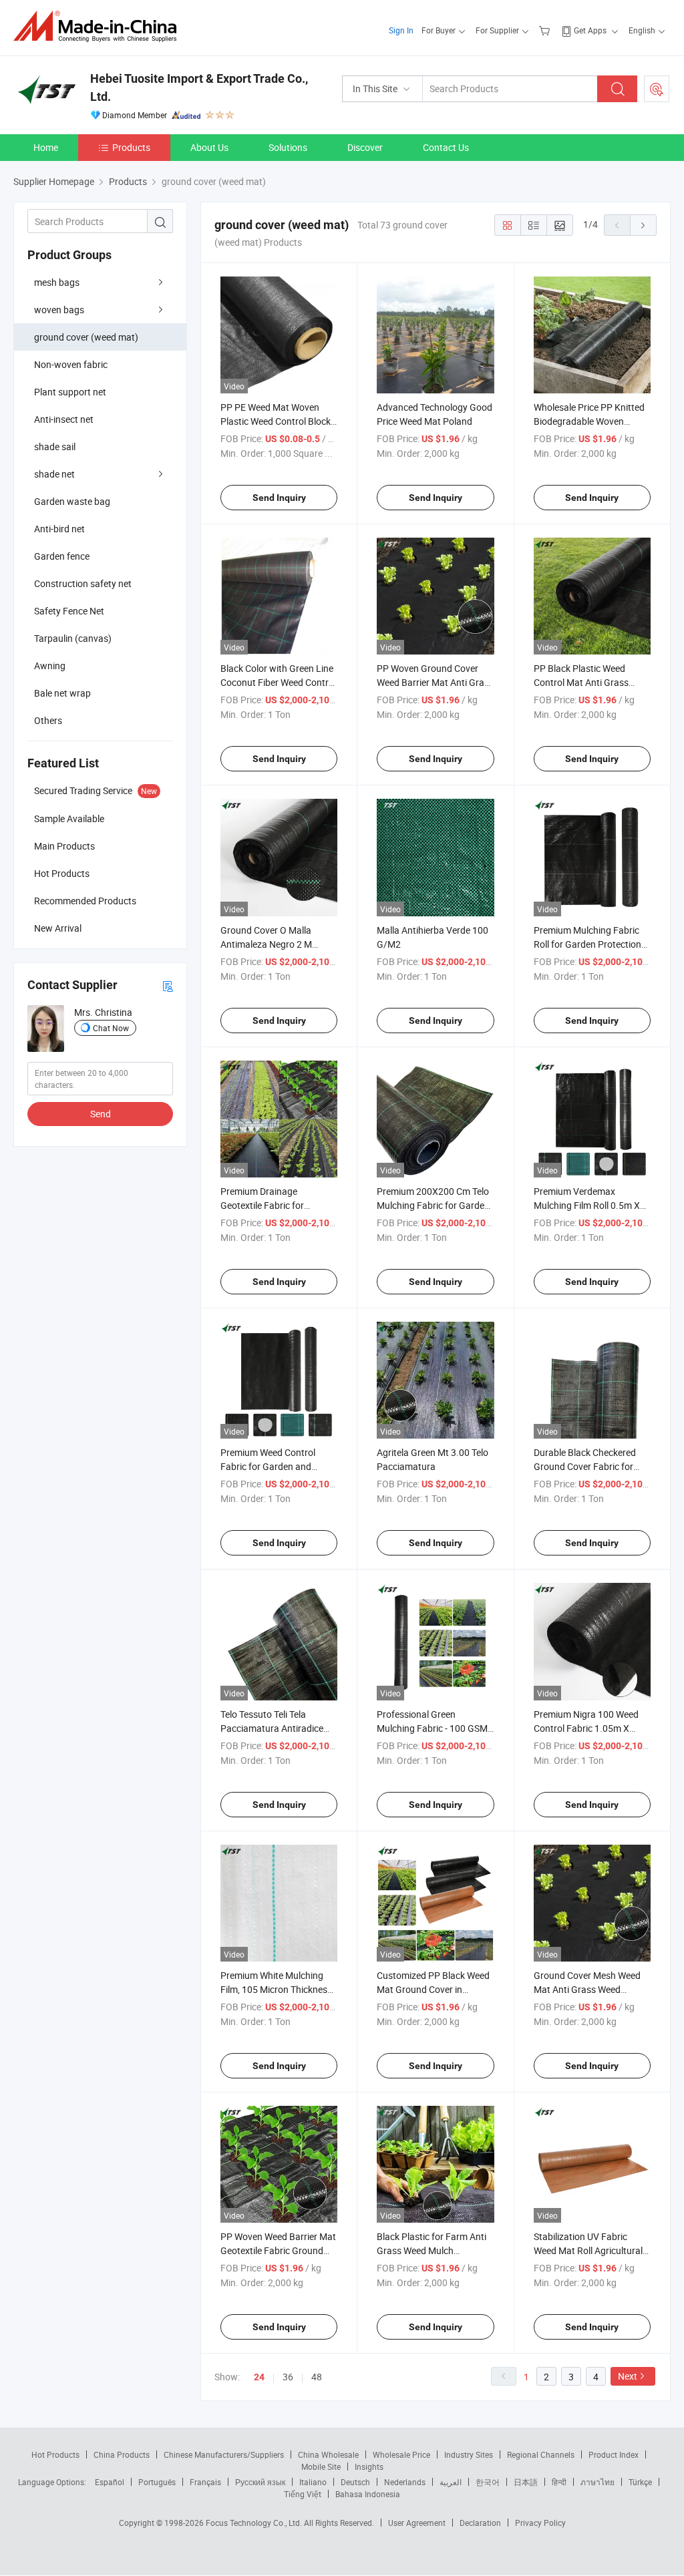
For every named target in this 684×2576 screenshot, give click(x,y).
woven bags (59, 310)
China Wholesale (328, 2454)
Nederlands (405, 2482)
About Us (209, 147)
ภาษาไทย (597, 2482)
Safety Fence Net (69, 611)
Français (205, 2482)
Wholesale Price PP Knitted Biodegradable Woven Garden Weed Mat (589, 421)
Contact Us (446, 147)
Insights (369, 2466)
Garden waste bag (72, 501)
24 (259, 2377)
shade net (54, 474)
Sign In (401, 30)
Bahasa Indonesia (368, 2494)
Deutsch (355, 2482)
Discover (365, 147)
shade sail (55, 446)
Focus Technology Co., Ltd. (255, 2523)
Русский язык (260, 2482)
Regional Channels (541, 2454)
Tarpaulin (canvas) (73, 638)
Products (131, 147)
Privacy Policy (540, 2523)
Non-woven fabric (71, 364)
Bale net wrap (62, 693)
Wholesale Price (401, 2454)
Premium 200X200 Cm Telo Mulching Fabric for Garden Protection (433, 1205)
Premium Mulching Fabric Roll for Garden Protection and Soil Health (587, 944)
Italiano (313, 2482)
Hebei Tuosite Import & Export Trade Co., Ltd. (199, 87)
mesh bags (57, 282)
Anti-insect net (64, 419)
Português (157, 2482)
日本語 (526, 2482)
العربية (451, 2482)
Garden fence (62, 556)
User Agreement (417, 2523)
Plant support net (70, 392)
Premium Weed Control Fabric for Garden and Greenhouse (268, 1466)
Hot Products (55, 2454)
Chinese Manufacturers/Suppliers (224, 2454)
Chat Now (111, 1028)
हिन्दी (559, 2482)
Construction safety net (83, 583)
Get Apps (590, 30)
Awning (50, 666)
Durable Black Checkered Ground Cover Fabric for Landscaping (585, 1466)
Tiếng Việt (303, 2494)
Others (48, 720)
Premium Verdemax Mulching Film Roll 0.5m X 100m (587, 1205)
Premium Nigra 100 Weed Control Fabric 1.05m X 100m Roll (586, 1728)
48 (317, 2377)
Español (110, 2482)
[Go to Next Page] (643, 225)
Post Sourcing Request (657, 89)
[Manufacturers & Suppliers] (99, 26)
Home (46, 147)
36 (288, 2377)
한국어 (488, 2482)
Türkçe (640, 2482)
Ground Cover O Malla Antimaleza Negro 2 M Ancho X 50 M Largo (266, 944)
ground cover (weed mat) (86, 337)
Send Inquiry (279, 498)
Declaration (480, 2523)
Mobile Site (321, 2466)
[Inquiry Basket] (546, 30)
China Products (122, 2454)
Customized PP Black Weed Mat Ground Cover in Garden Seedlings (433, 1989)
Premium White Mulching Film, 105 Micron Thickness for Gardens (276, 1989)
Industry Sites (469, 2454)
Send (101, 1114)
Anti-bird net (59, 529)
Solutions (288, 147)
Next (628, 2376)
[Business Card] (168, 985)
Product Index (614, 2454)
